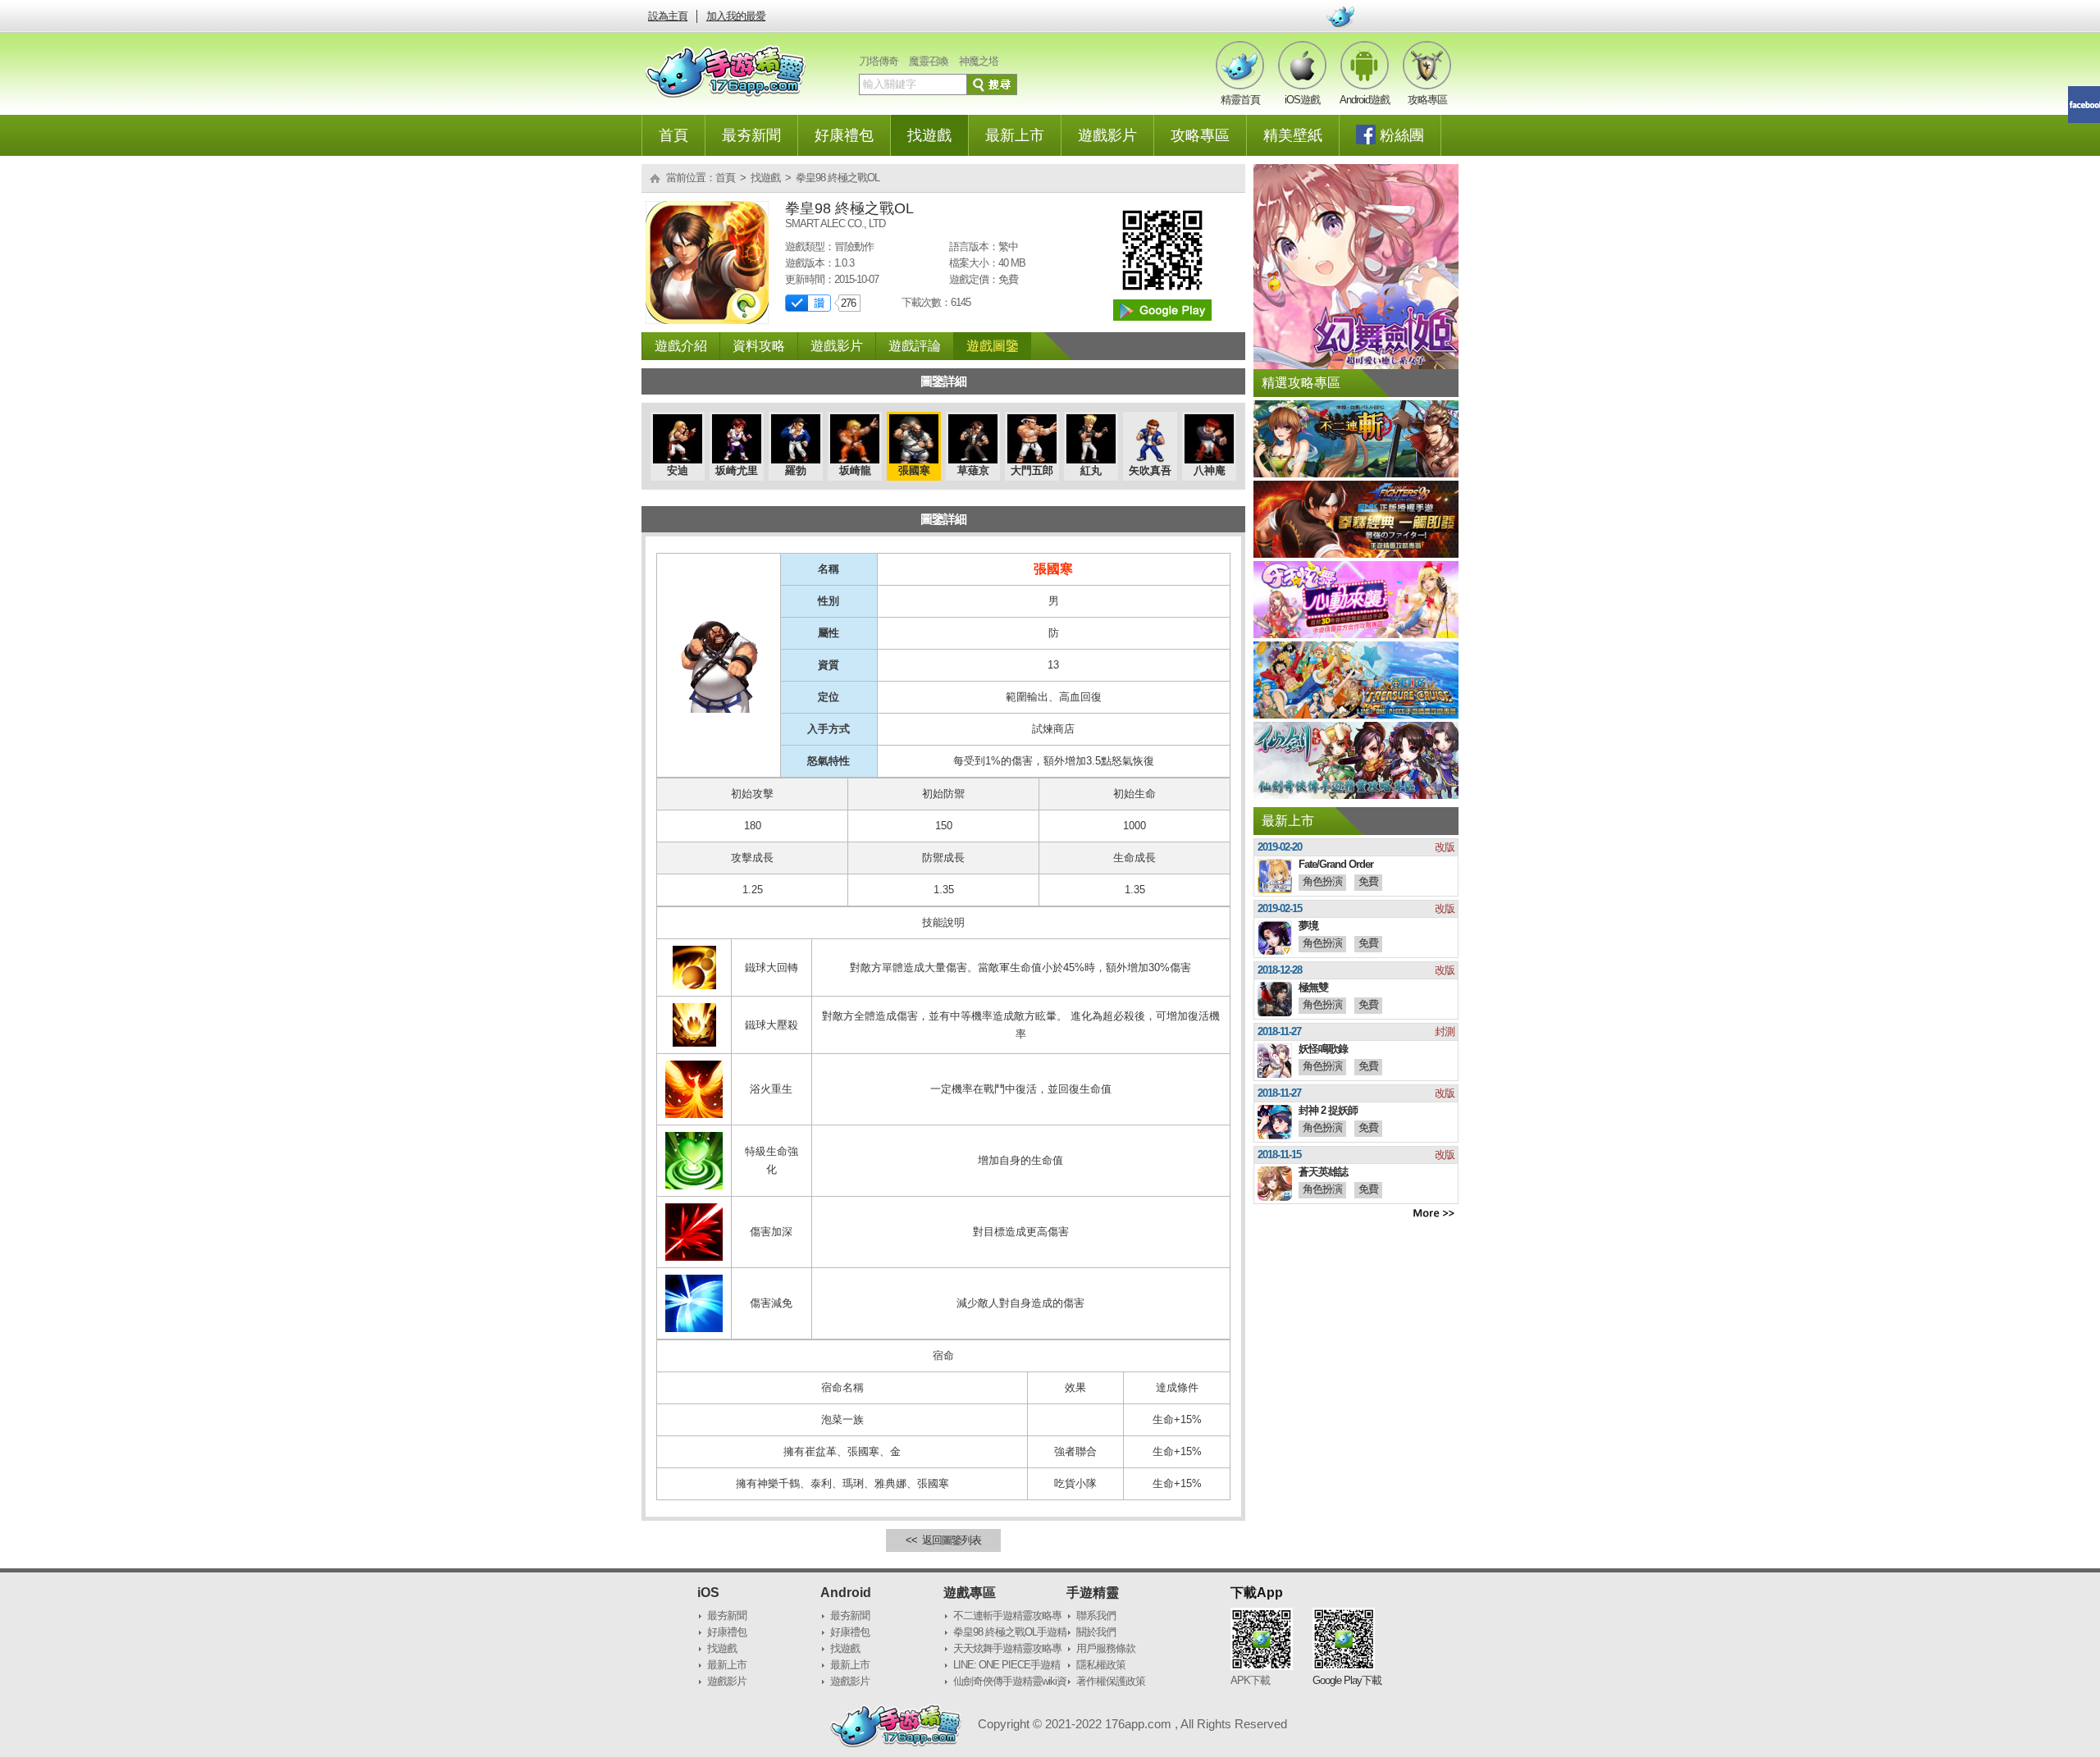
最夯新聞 (751, 135)
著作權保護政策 (1111, 1681)
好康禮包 (844, 135)
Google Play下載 (1347, 1680)
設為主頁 (668, 16)
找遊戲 (929, 135)
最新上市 (1015, 135)
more (1434, 1213)
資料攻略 (759, 346)
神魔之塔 (979, 61)
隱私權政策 (1101, 1665)
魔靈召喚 (929, 61)
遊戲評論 (915, 346)
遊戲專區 (970, 1593)
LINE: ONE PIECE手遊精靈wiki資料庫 (1007, 1666)
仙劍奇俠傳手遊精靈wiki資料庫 (1010, 1682)
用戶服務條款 (1106, 1648)
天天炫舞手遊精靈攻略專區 (1007, 1650)
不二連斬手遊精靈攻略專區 (1007, 1617)
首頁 (673, 135)
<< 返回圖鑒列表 (943, 1540)
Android (846, 1593)
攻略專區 (1200, 135)
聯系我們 (1096, 1616)
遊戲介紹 (681, 346)
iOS (708, 1593)
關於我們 (1096, 1632)
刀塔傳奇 (879, 61)
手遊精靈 (1093, 1593)
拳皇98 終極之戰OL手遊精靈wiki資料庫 (1010, 1633)
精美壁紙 (1293, 135)
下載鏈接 (1162, 310)
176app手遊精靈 (726, 71)
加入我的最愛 (736, 16)
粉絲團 (1402, 135)
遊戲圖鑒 (993, 346)
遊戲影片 (1107, 135)
